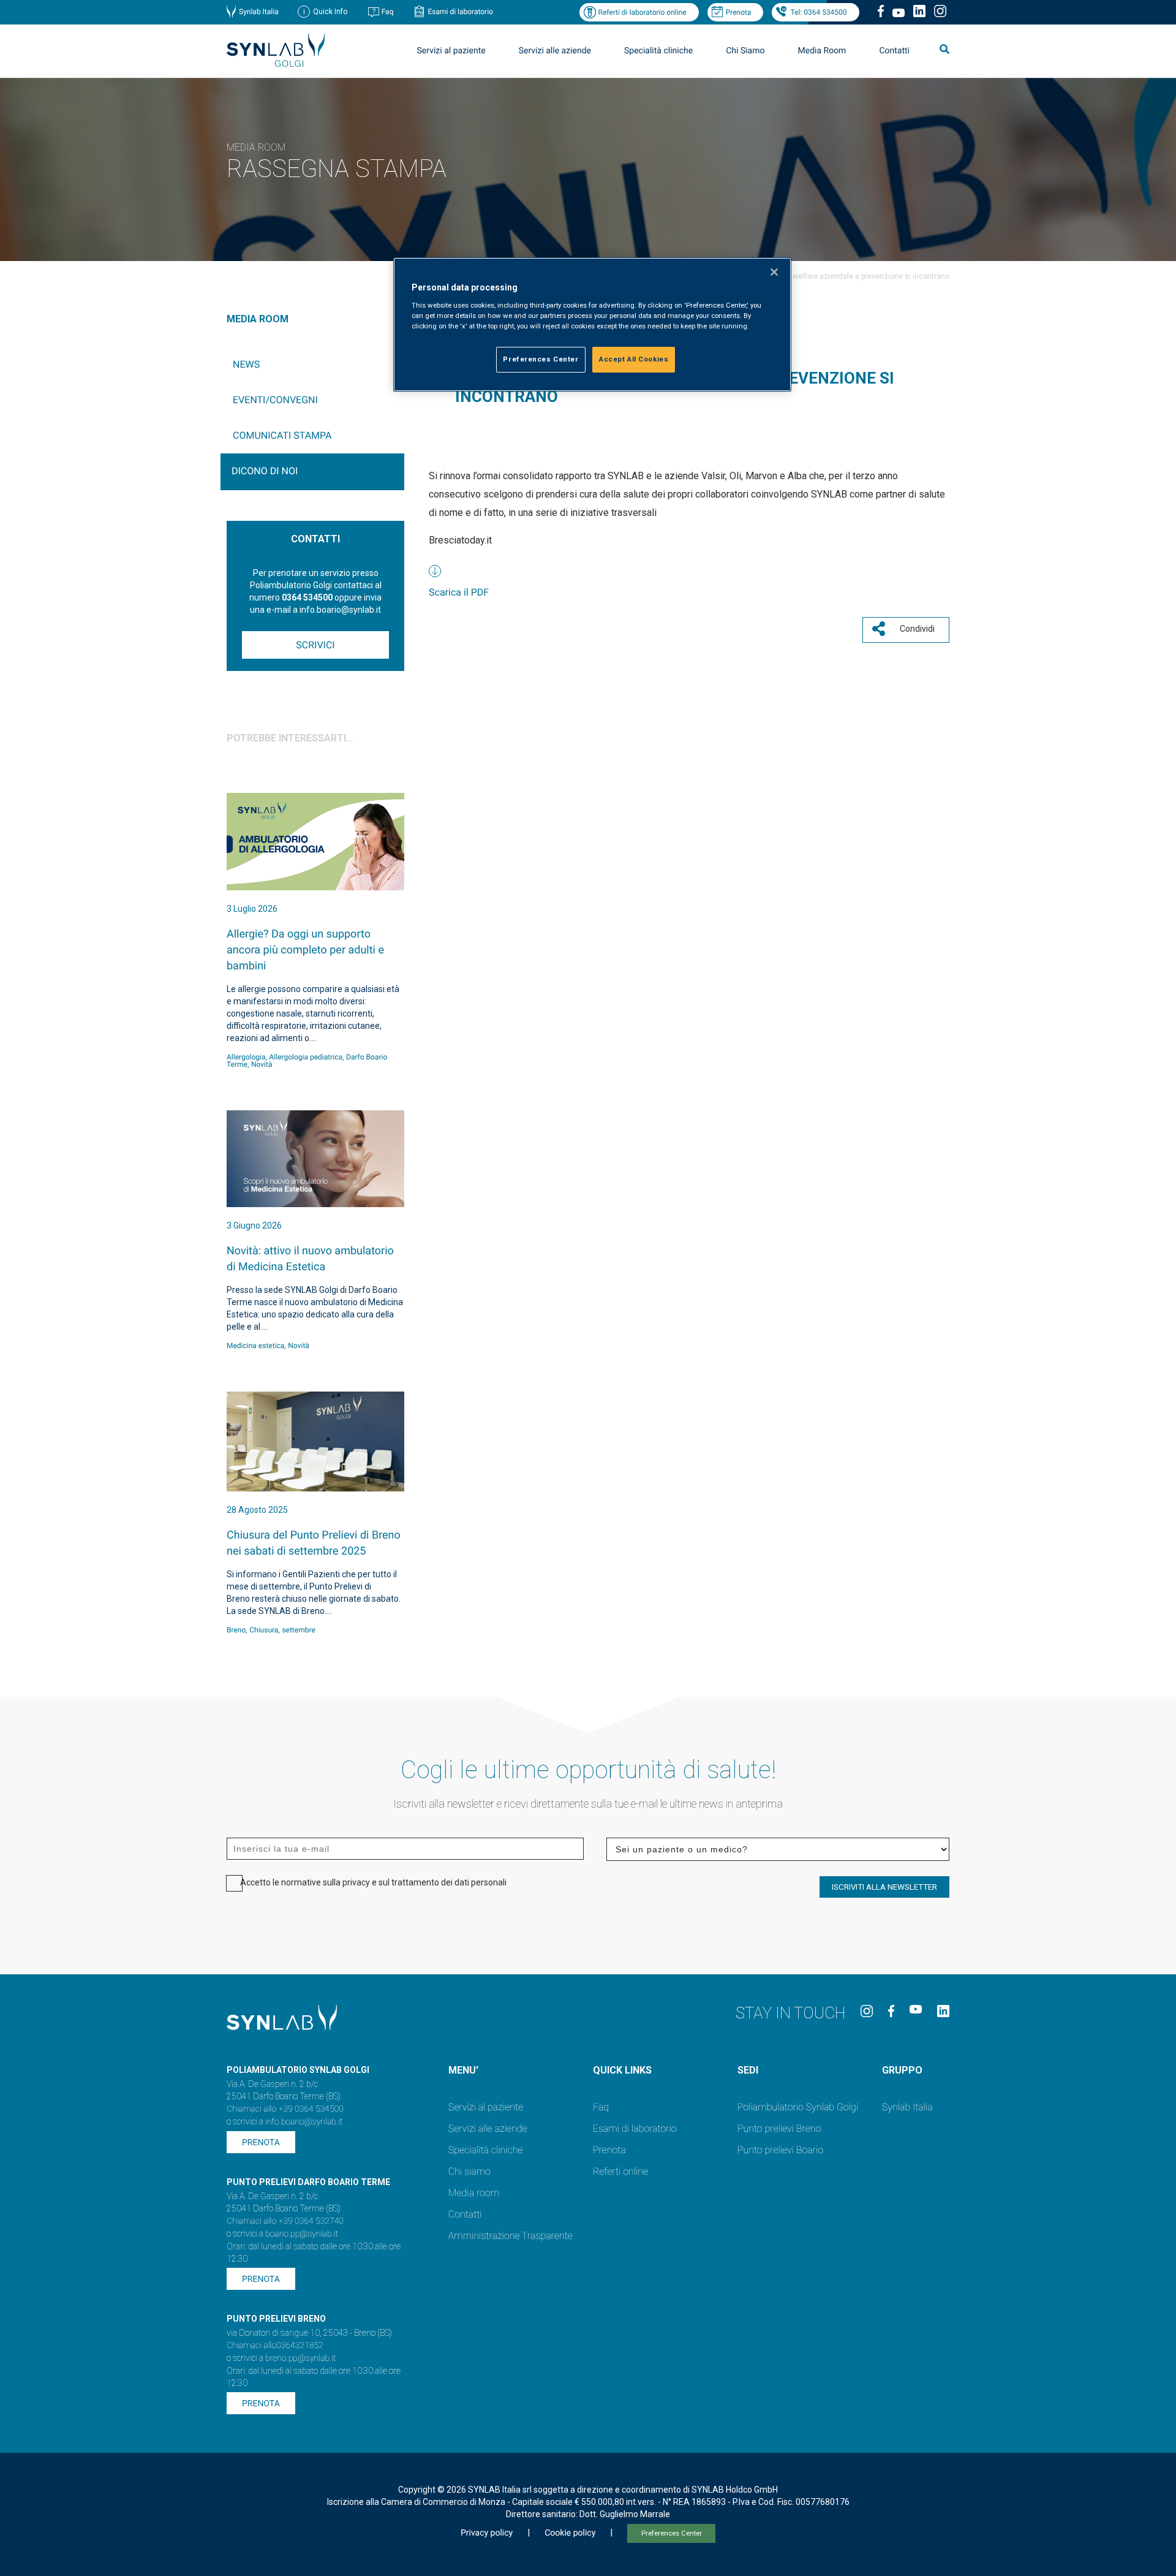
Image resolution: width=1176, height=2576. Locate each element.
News (246, 364)
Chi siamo (469, 2171)
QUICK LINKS (622, 2070)
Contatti (894, 51)
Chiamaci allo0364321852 (275, 2346)
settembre (298, 1630)
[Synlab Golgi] (276, 63)
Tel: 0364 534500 (818, 12)
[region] (592, 324)
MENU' (463, 2070)
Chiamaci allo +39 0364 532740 (285, 2221)
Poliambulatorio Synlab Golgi (798, 2107)
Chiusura (264, 1630)
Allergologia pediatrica (306, 1057)
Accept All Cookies (634, 359)
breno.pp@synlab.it (301, 2358)
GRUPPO (902, 2070)
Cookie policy (570, 2533)
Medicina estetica (255, 1346)
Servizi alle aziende (488, 2128)
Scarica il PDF (459, 592)
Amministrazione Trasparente (511, 2236)
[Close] (774, 272)
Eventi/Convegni (275, 400)
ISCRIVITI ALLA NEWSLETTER (884, 1887)
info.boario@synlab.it (304, 2122)
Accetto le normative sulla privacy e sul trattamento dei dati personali (373, 1882)
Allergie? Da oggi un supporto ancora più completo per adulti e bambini (305, 950)
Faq (388, 12)
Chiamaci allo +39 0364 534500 (285, 2109)
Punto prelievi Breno (779, 2128)
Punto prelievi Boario (780, 2150)
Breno (236, 1630)
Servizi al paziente (486, 2107)
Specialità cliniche (658, 51)
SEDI (748, 2070)
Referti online (620, 2171)
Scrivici (315, 645)
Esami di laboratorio (460, 12)
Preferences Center (672, 2533)
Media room (474, 2193)
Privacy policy (487, 2533)
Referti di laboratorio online (642, 12)
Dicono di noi (265, 471)
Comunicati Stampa (282, 435)
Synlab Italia (259, 12)
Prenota (739, 12)
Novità (262, 1064)
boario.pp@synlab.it (302, 2234)
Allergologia (246, 1057)
